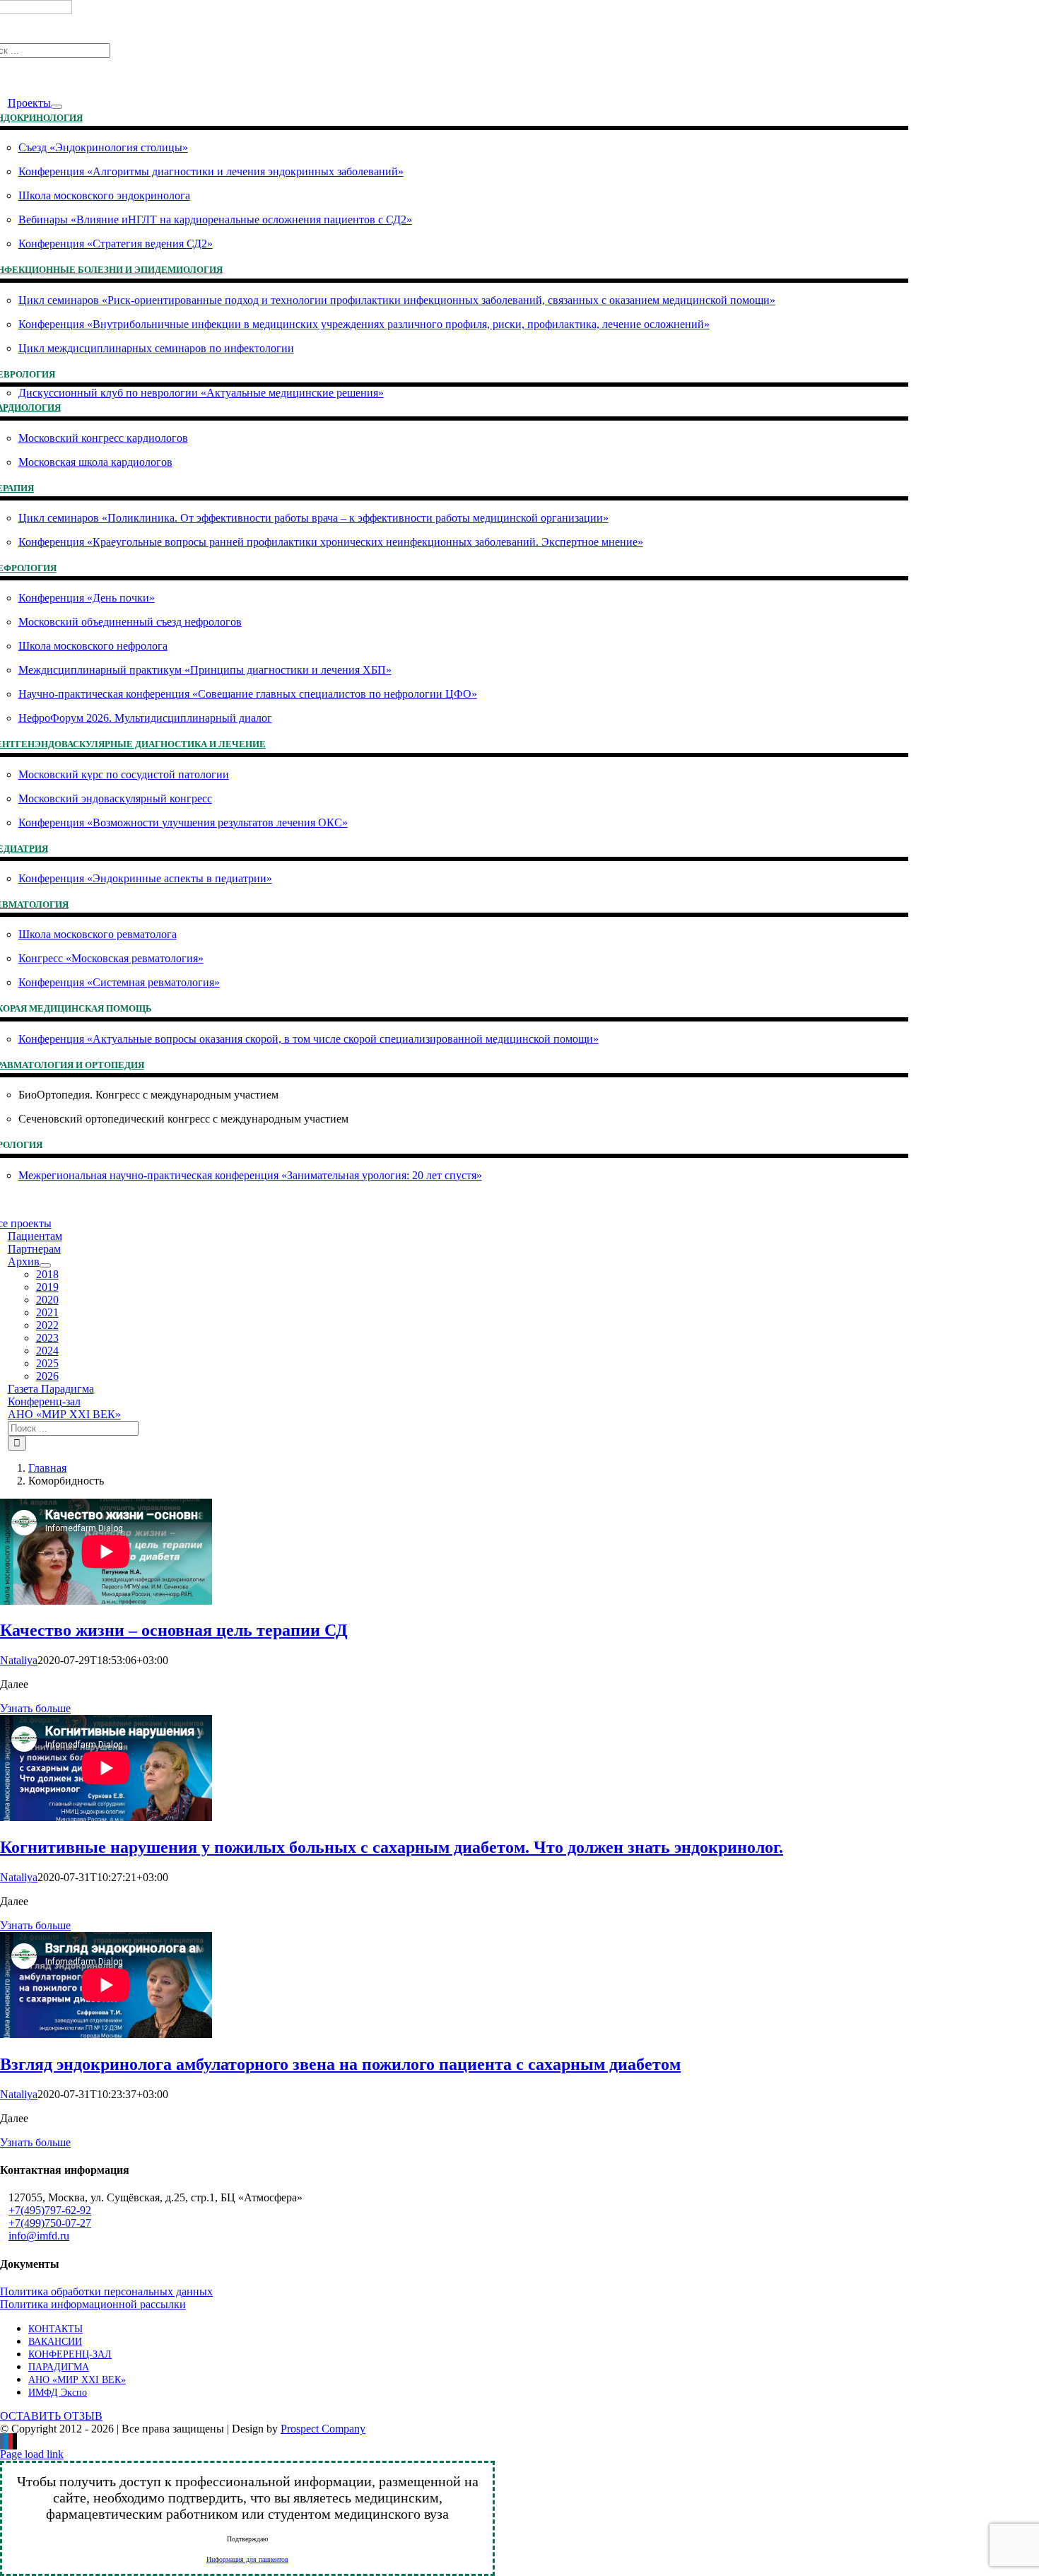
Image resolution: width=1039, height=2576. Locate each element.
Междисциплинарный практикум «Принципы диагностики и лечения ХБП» (205, 670)
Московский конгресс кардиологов (103, 438)
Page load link (32, 2454)
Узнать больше (35, 1708)
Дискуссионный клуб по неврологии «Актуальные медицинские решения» (201, 393)
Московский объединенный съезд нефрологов (130, 622)
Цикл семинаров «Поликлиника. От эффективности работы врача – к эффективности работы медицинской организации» (313, 518)
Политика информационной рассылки (93, 2304)
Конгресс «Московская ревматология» (111, 958)
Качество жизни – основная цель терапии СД (174, 1630)
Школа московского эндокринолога (104, 195)
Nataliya (19, 1660)
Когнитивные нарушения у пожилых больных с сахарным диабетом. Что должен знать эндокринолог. (392, 1847)
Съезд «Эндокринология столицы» (103, 147)
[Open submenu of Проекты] (57, 107)
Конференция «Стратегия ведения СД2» (116, 244)
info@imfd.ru (39, 2236)
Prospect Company (323, 2429)
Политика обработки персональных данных (106, 2291)
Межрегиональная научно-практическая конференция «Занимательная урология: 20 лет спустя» (250, 1175)
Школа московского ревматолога (98, 934)
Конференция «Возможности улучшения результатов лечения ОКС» (183, 822)
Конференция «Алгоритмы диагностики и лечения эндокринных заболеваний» (211, 171)
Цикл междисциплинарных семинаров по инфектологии (156, 348)
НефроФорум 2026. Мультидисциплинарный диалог (145, 718)
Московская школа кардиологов (95, 462)
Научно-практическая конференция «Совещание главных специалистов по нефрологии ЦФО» (248, 694)
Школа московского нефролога (93, 646)
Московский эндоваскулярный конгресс (115, 798)
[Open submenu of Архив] (45, 1265)
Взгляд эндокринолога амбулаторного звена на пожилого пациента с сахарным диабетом (340, 2064)
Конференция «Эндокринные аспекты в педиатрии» (145, 878)
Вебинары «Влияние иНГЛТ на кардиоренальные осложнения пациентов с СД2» (215, 219)
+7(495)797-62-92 (50, 2210)
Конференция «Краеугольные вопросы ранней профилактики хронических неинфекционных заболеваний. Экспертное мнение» (331, 542)
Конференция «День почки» (87, 598)
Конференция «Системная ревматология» (119, 982)
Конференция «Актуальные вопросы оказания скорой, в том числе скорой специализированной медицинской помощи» (309, 1039)
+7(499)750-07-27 (50, 2223)
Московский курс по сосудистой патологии (124, 774)
